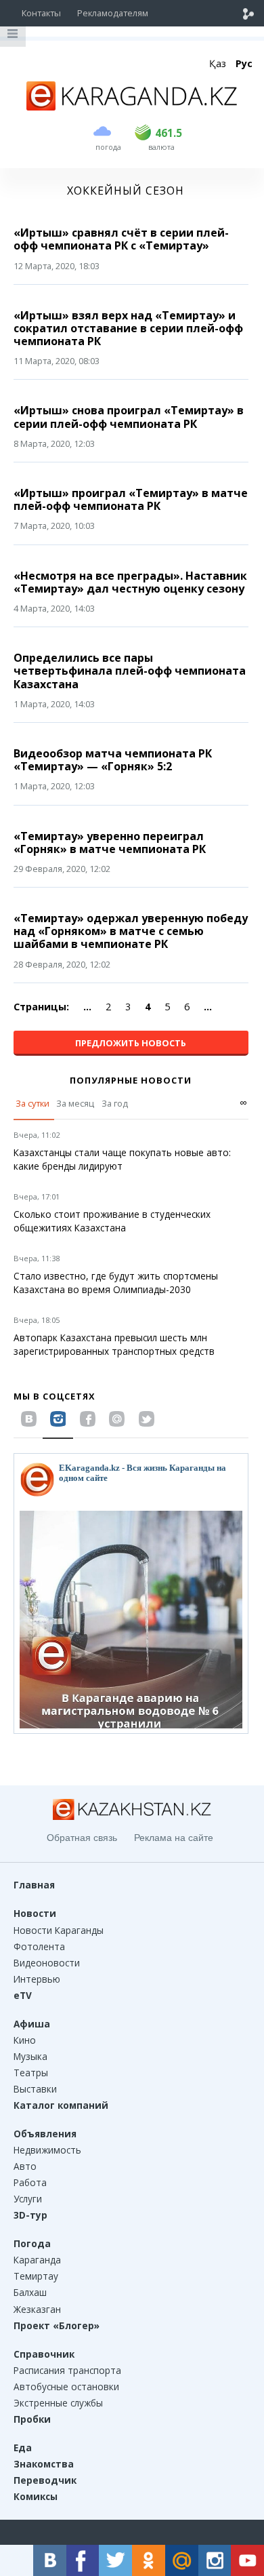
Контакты (41, 13)
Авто (25, 2166)
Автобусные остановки (66, 2386)
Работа (30, 2182)
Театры (31, 2073)
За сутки (32, 1103)
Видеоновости (47, 1963)
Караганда (37, 2260)
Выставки (35, 2089)
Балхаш (30, 2292)
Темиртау (36, 2276)
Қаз (218, 63)
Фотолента (39, 1946)
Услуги (28, 2199)
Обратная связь (82, 1838)
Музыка (30, 2056)
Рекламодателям (113, 13)
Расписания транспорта (67, 2370)
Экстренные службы (58, 2403)
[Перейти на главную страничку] (132, 106)
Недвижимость (47, 2150)
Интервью (37, 1979)
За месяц (75, 1103)
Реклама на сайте (174, 1838)
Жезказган (37, 2309)
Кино (25, 2040)
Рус (244, 63)
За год (115, 1103)
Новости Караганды (59, 1930)
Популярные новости (131, 1080)
